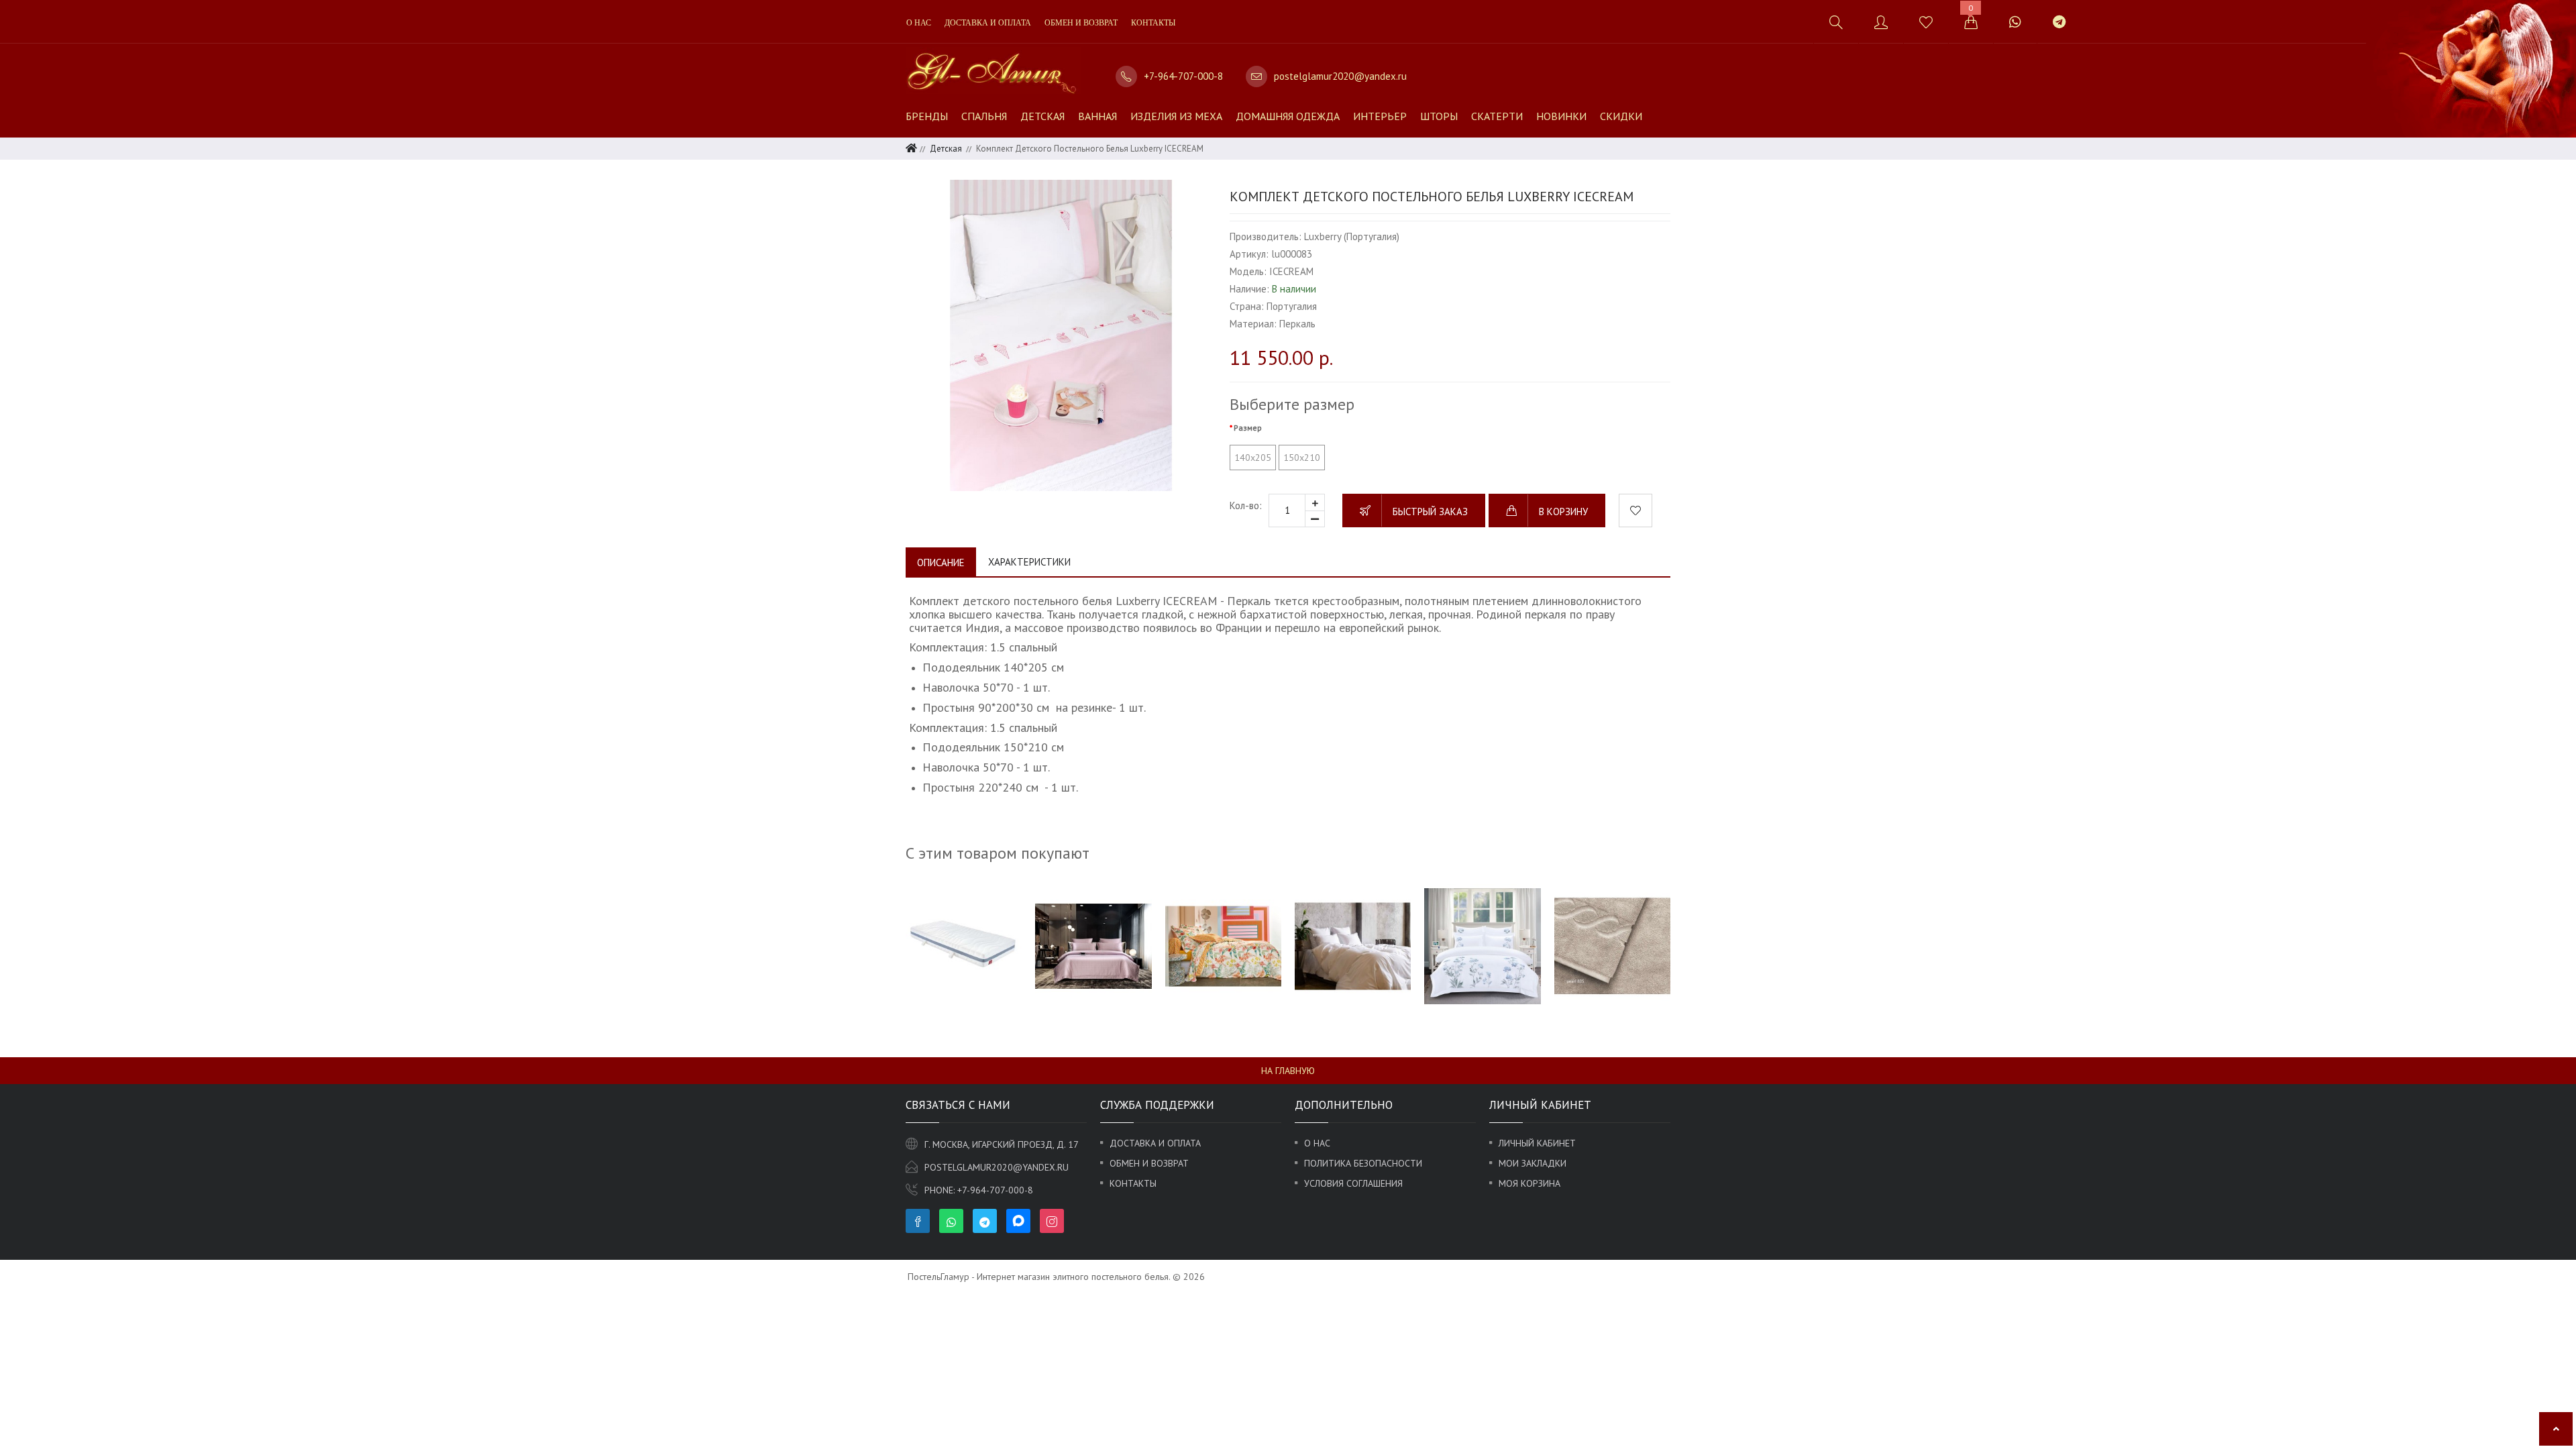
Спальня (984, 116)
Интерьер (1380, 116)
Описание (941, 562)
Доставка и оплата (988, 23)
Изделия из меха (1176, 116)
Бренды (927, 116)
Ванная (1097, 116)
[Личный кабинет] (1881, 22)
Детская (1042, 116)
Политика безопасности (1363, 1163)
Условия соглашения (1353, 1183)
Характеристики (1029, 562)
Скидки (1621, 116)
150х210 (1302, 458)
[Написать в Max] (2097, 15)
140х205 (1253, 458)
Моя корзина (1529, 1183)
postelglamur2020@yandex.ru (1340, 76)
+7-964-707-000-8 (1183, 76)
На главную (1288, 1071)
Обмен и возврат (1081, 23)
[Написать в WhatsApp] (2015, 22)
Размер (1248, 428)
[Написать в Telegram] (2059, 22)
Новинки (1561, 116)
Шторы (1439, 116)
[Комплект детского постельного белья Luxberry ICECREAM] (1061, 335)
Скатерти (1497, 116)
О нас (919, 23)
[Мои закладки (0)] (1926, 22)
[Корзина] (1971, 22)
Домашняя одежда (1288, 116)
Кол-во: (1246, 505)
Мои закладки (1533, 1163)
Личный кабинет (1537, 1143)
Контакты (1153, 23)
